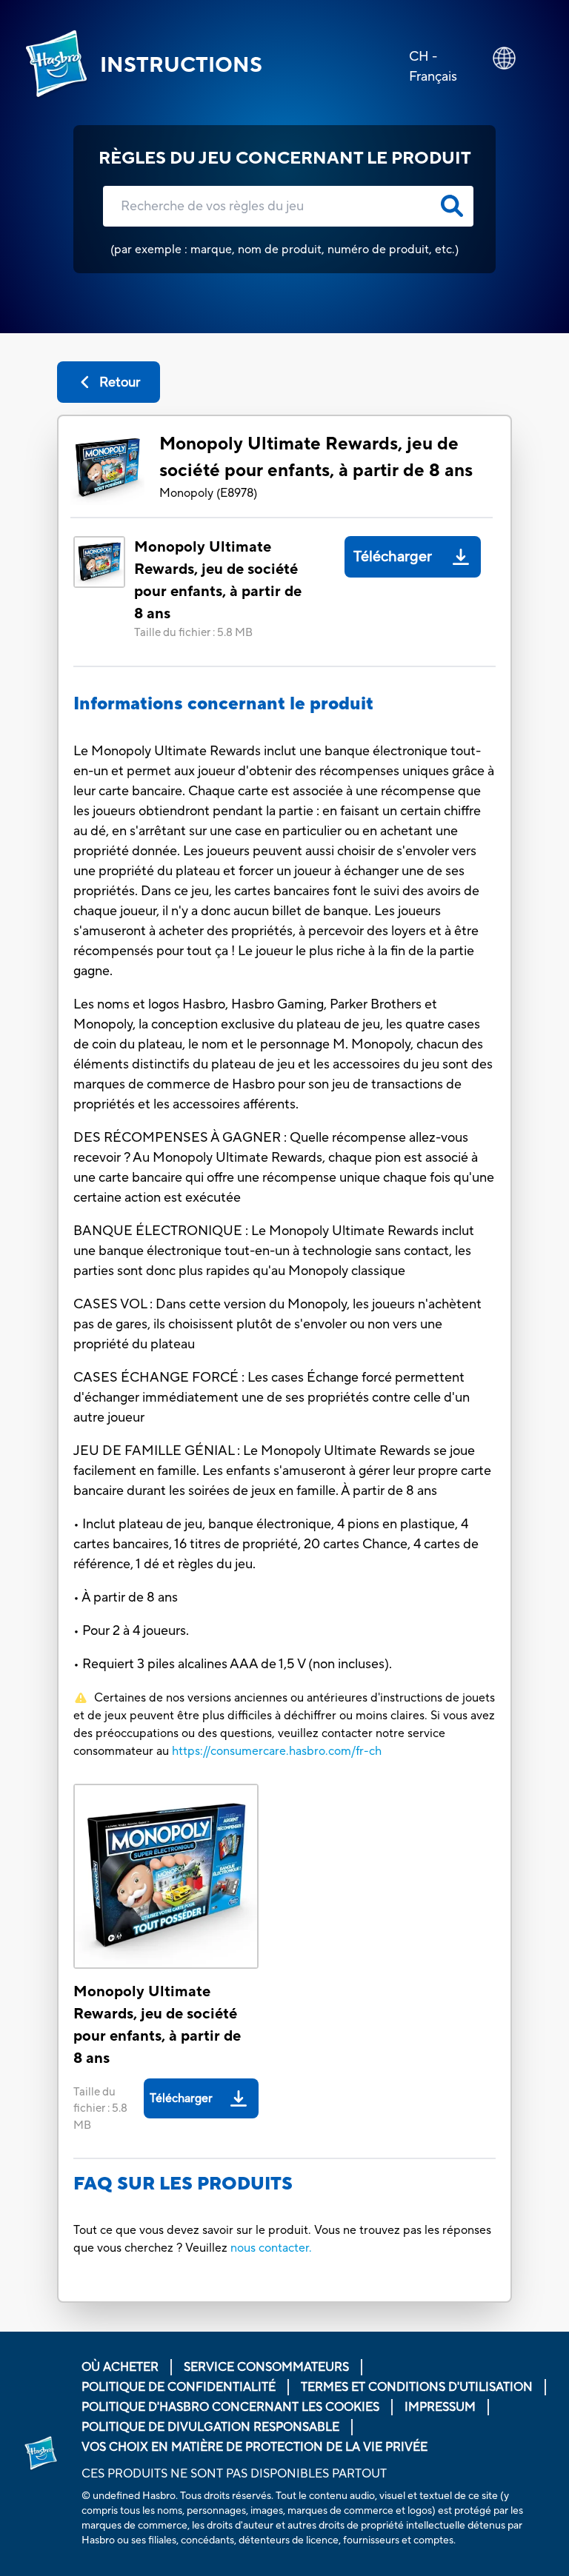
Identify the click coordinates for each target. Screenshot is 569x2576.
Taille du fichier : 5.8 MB (193, 633)
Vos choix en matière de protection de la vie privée (254, 2447)
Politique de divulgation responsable (210, 2427)
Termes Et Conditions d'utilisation (417, 2387)
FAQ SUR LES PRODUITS (183, 2184)
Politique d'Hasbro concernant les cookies (230, 2407)
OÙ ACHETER (120, 2367)
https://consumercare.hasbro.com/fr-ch (277, 1751)
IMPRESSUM (440, 2407)
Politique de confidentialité (179, 2387)
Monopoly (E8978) (208, 493)
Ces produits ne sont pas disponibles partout (234, 2474)
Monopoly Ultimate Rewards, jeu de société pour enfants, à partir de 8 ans (316, 457)
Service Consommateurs (266, 2367)
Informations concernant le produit (223, 704)
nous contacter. (271, 2248)
